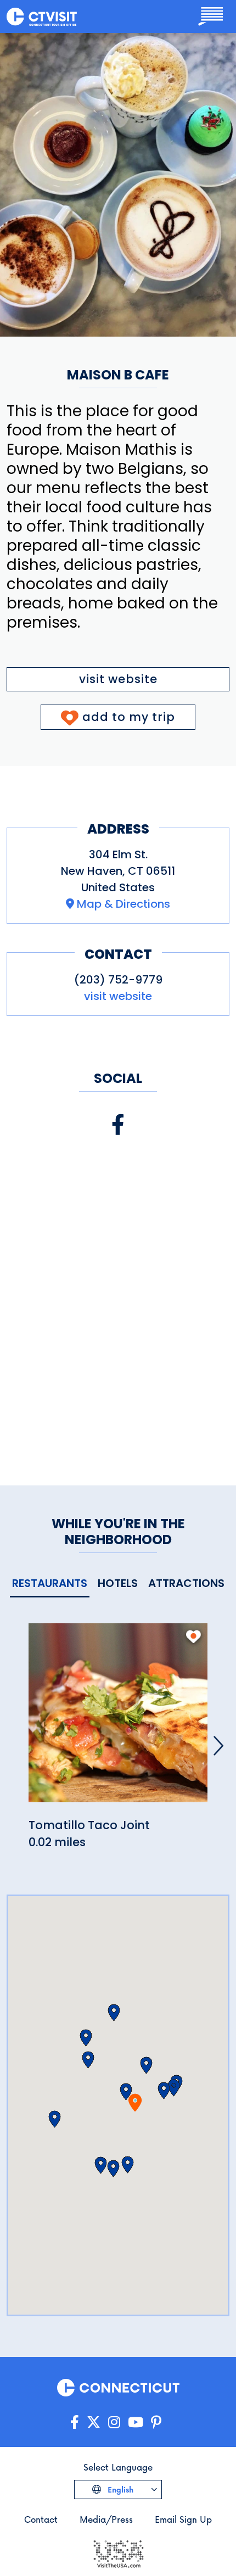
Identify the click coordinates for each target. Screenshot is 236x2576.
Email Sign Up (183, 2519)
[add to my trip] (193, 1636)
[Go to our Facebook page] (75, 2423)
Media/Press (106, 2519)
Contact (41, 2519)
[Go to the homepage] (42, 16)
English (119, 2490)
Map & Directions (123, 904)
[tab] (50, 1584)
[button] (164, 2091)
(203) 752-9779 (118, 980)
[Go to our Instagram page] (114, 2423)
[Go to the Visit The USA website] (118, 2553)
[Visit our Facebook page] (118, 1125)
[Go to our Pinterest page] (156, 2423)
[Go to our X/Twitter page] (94, 2423)
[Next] (218, 1746)
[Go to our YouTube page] (136, 2423)
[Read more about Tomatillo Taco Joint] (118, 1719)
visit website (118, 679)
